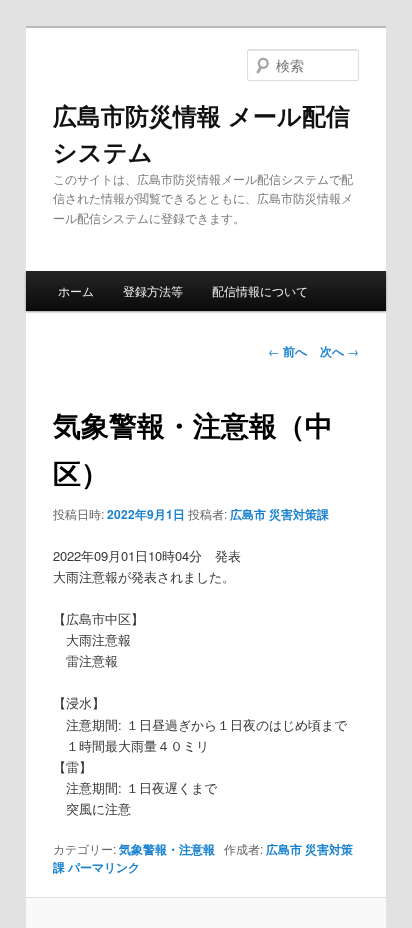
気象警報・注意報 (167, 849)
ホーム (76, 290)
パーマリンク (104, 867)
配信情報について (260, 290)
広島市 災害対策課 (279, 514)
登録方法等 (153, 290)
